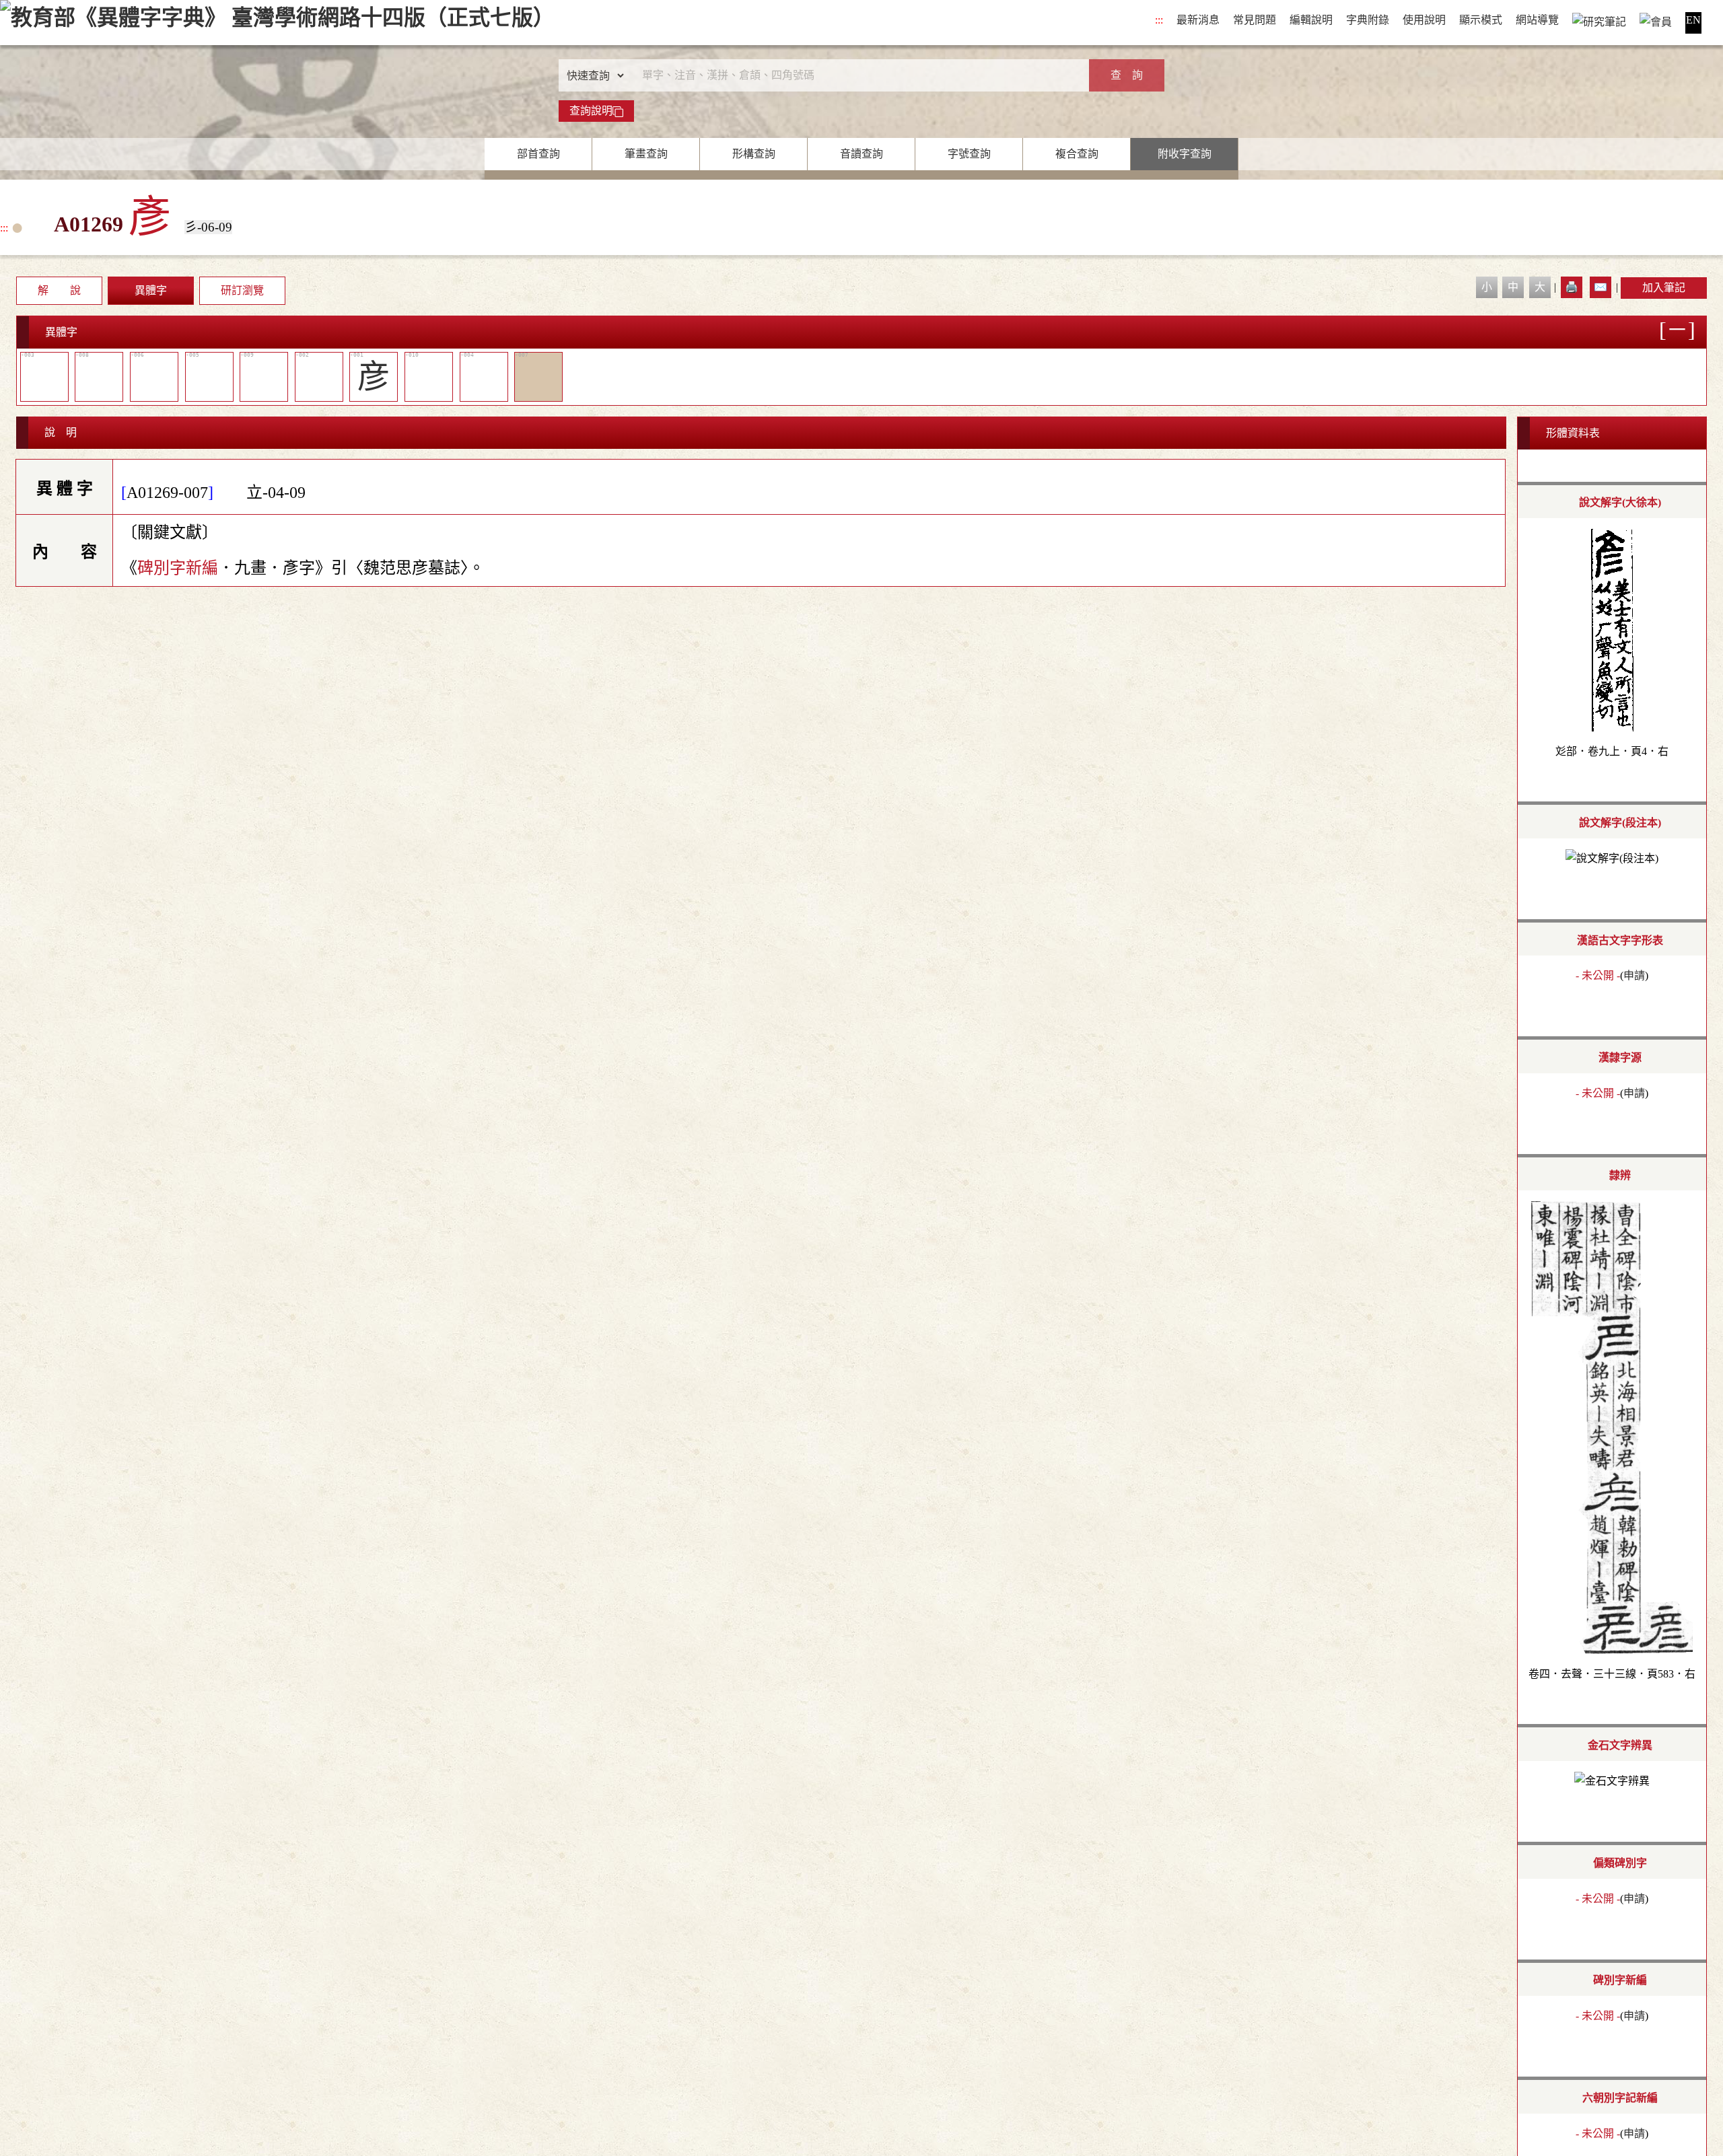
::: (1159, 20)
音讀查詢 (861, 154)
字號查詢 (969, 154)
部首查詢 (538, 154)
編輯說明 (1311, 20)
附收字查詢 (1185, 154)
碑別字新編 (178, 568)
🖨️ (1572, 287)
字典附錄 (1368, 20)
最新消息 (1198, 20)
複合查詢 (1077, 154)
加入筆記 (1664, 288)
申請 (1634, 975)
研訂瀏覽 (242, 290)
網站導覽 (1537, 20)
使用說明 (1424, 20)
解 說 (59, 290)
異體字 (151, 290)
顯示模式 (1481, 20)
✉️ (1601, 287)
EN (1693, 20)
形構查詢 (754, 154)
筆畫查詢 (646, 154)
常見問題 (1255, 20)
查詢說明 (591, 111)
